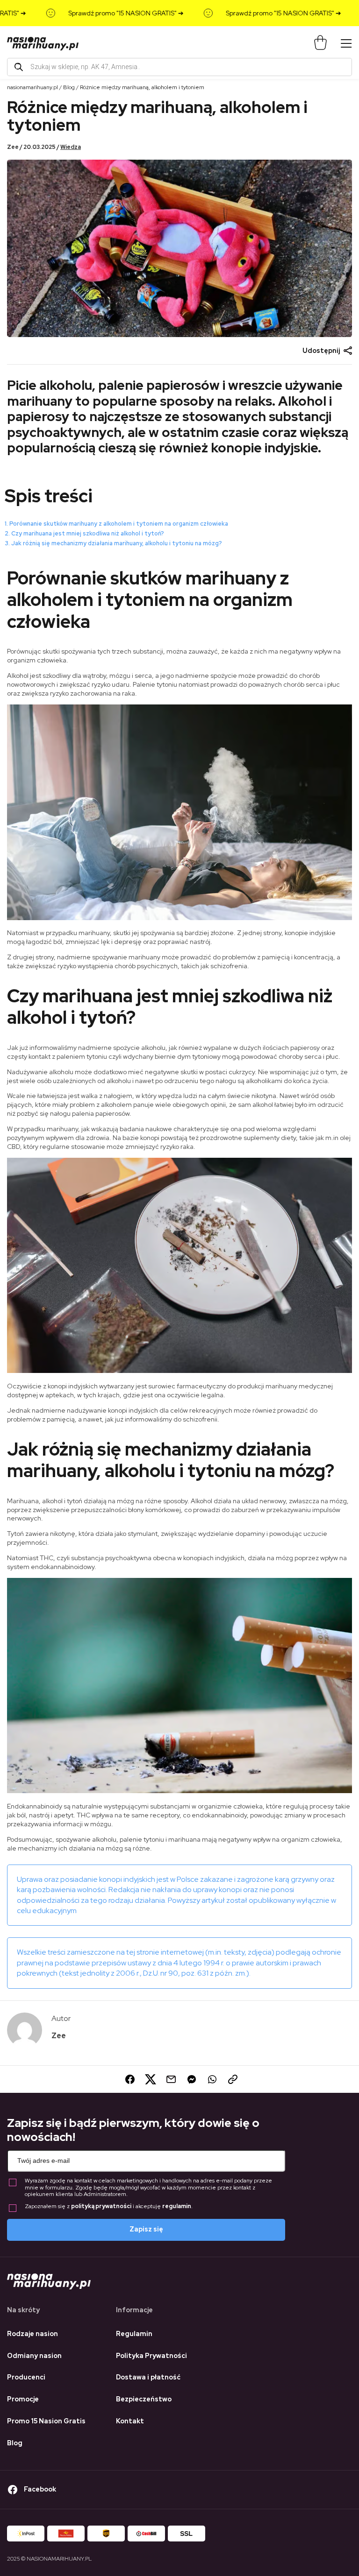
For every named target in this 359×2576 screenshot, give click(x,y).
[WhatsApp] (210, 2079)
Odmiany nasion (34, 2356)
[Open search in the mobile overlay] (179, 67)
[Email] (169, 2079)
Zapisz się (146, 2229)
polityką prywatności (101, 2206)
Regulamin (134, 2334)
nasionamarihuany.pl (32, 87)
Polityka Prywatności (151, 2356)
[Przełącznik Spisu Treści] (347, 484)
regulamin (177, 2206)
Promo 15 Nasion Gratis (46, 2421)
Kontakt (130, 2421)
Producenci (26, 2377)
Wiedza (71, 147)
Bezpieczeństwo (144, 2399)
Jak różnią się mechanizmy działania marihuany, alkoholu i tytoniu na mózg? (117, 543)
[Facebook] (128, 2079)
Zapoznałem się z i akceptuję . (109, 2206)
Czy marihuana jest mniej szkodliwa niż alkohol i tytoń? (88, 533)
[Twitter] (149, 2079)
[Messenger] (190, 2079)
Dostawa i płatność (148, 2377)
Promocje (23, 2399)
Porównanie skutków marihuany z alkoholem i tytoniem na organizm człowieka (119, 524)
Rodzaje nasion (32, 2334)
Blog (69, 87)
